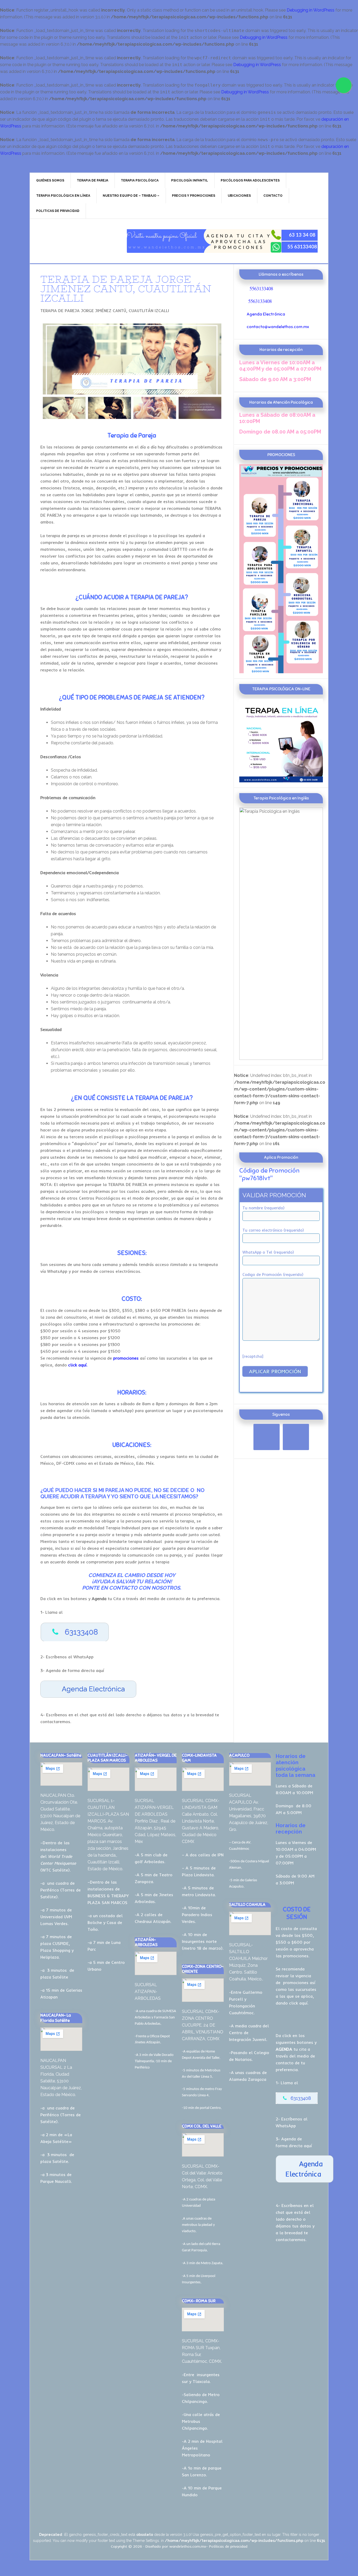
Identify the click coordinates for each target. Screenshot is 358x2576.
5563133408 (261, 288)
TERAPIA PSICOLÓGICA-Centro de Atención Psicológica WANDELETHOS (74, 241)
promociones (296, 1982)
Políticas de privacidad (228, 2546)
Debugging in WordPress (311, 10)
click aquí (298, 2003)
